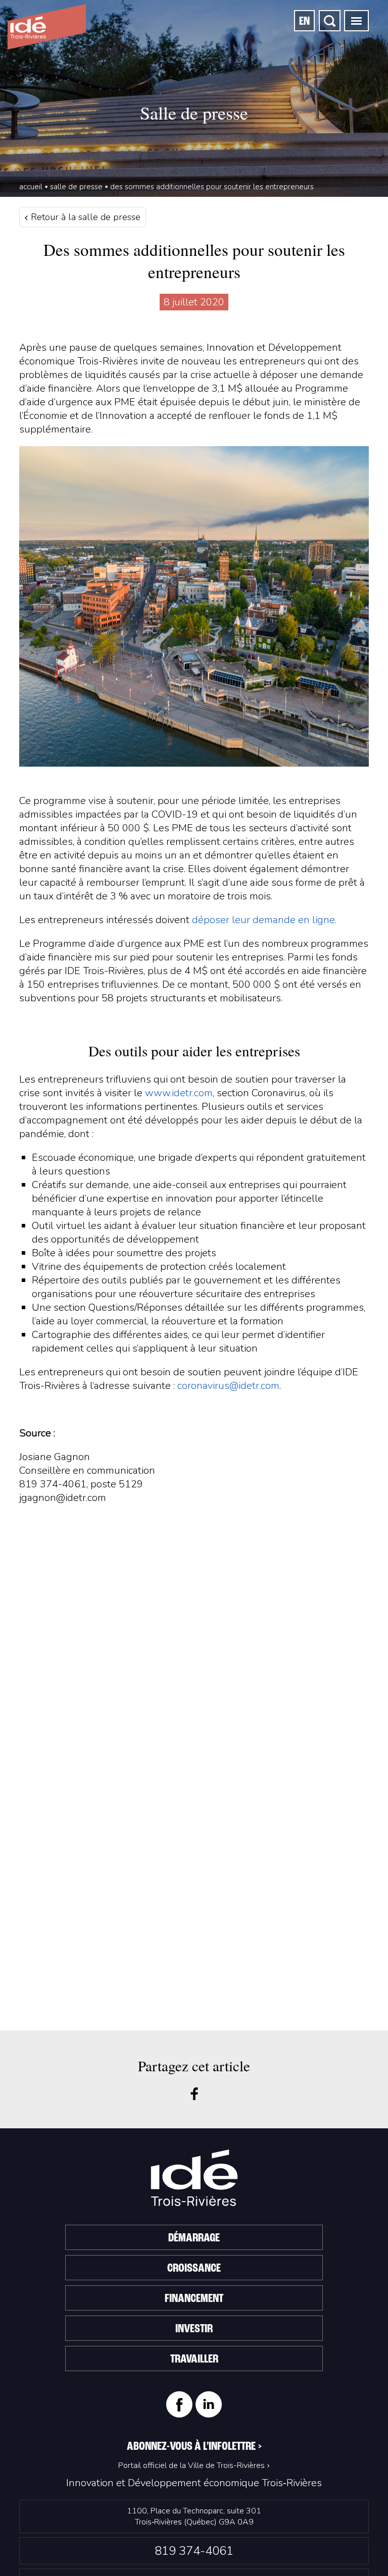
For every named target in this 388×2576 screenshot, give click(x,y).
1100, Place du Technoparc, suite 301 (194, 2516)
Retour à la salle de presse (84, 217)
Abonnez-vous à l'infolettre (194, 2447)
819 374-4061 (194, 2551)
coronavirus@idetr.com (228, 1386)
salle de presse (76, 187)
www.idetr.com (179, 1093)
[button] (356, 21)
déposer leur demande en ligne (263, 920)
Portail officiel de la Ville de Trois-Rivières (191, 2465)
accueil (31, 187)
